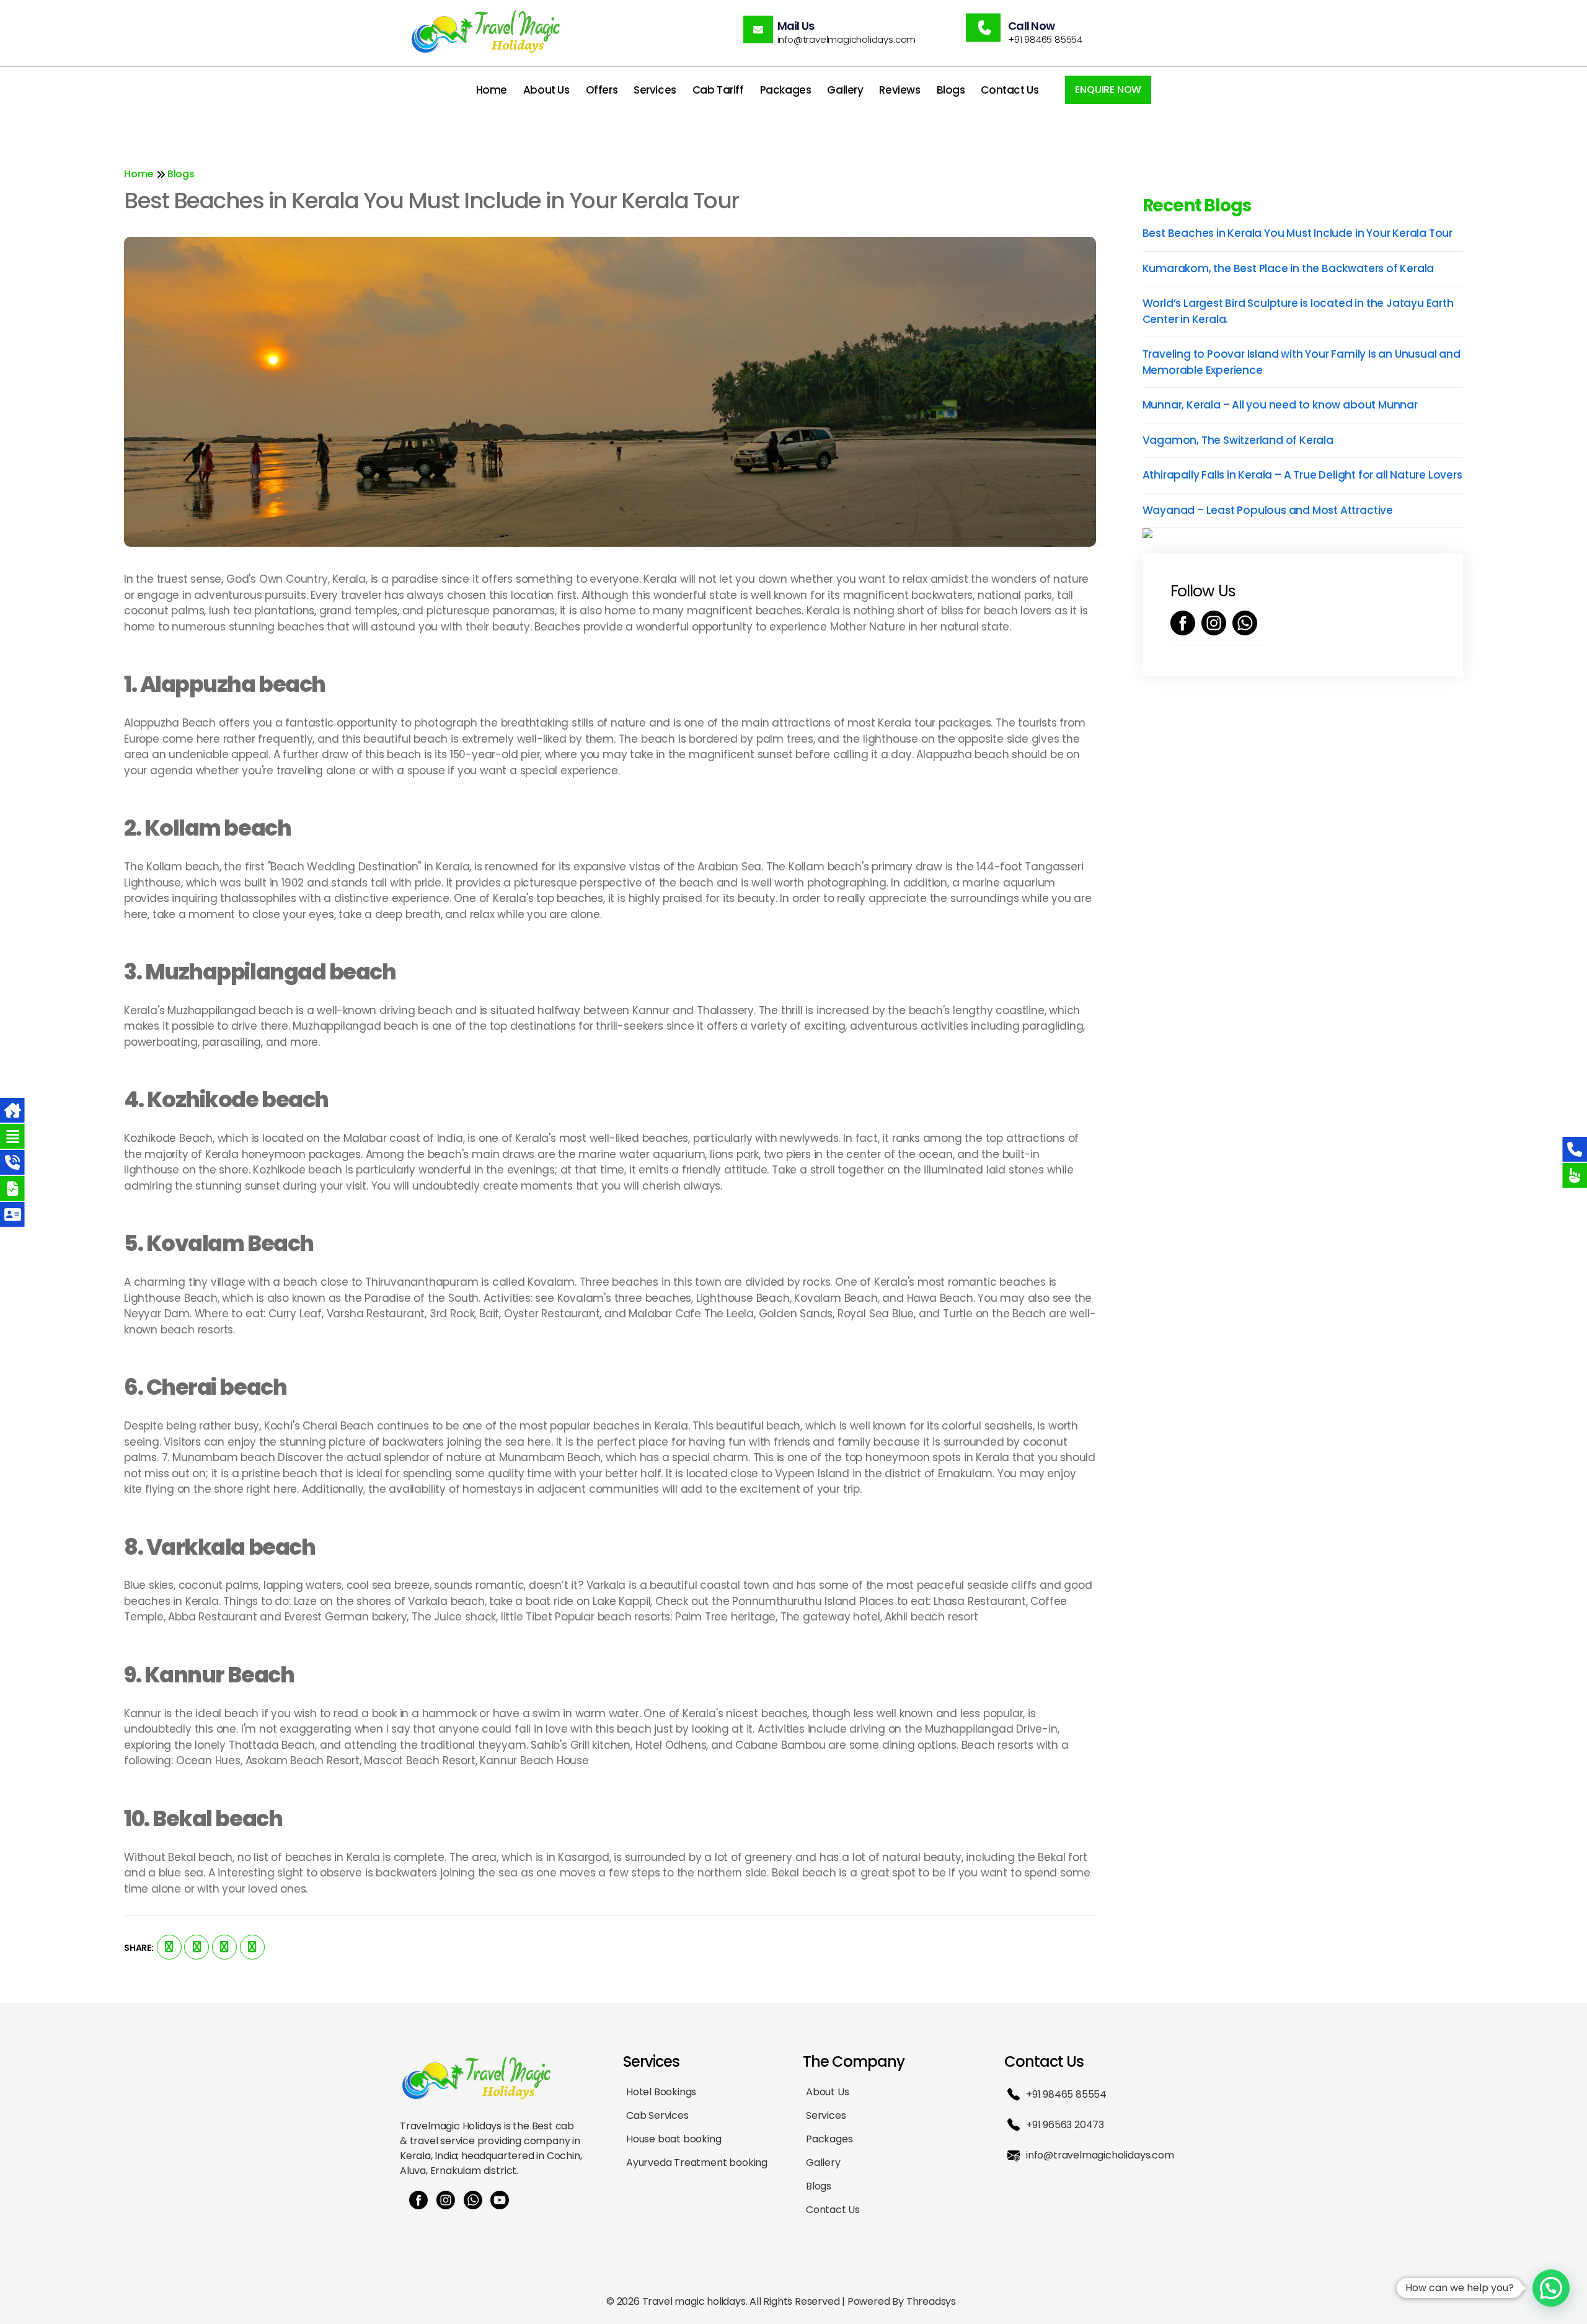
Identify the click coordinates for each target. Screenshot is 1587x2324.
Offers (602, 90)
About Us (546, 90)
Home (492, 90)
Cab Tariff (718, 90)
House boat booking (674, 2139)
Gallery (845, 90)
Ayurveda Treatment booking (697, 2163)
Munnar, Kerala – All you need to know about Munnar (1280, 405)
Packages (786, 90)
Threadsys (931, 2301)
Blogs (951, 90)
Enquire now (1108, 90)
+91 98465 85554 (1066, 2094)
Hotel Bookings (661, 2092)
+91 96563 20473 (1065, 2125)
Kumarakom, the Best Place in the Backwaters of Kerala (1289, 268)
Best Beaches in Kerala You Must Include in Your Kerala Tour (1298, 233)
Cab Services (657, 2115)
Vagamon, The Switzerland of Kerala (1238, 440)
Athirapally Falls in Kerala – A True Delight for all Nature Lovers (1302, 475)
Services (655, 90)
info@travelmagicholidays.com (1100, 2155)
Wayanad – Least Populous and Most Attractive (1268, 510)
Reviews (900, 90)
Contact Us (1010, 90)
